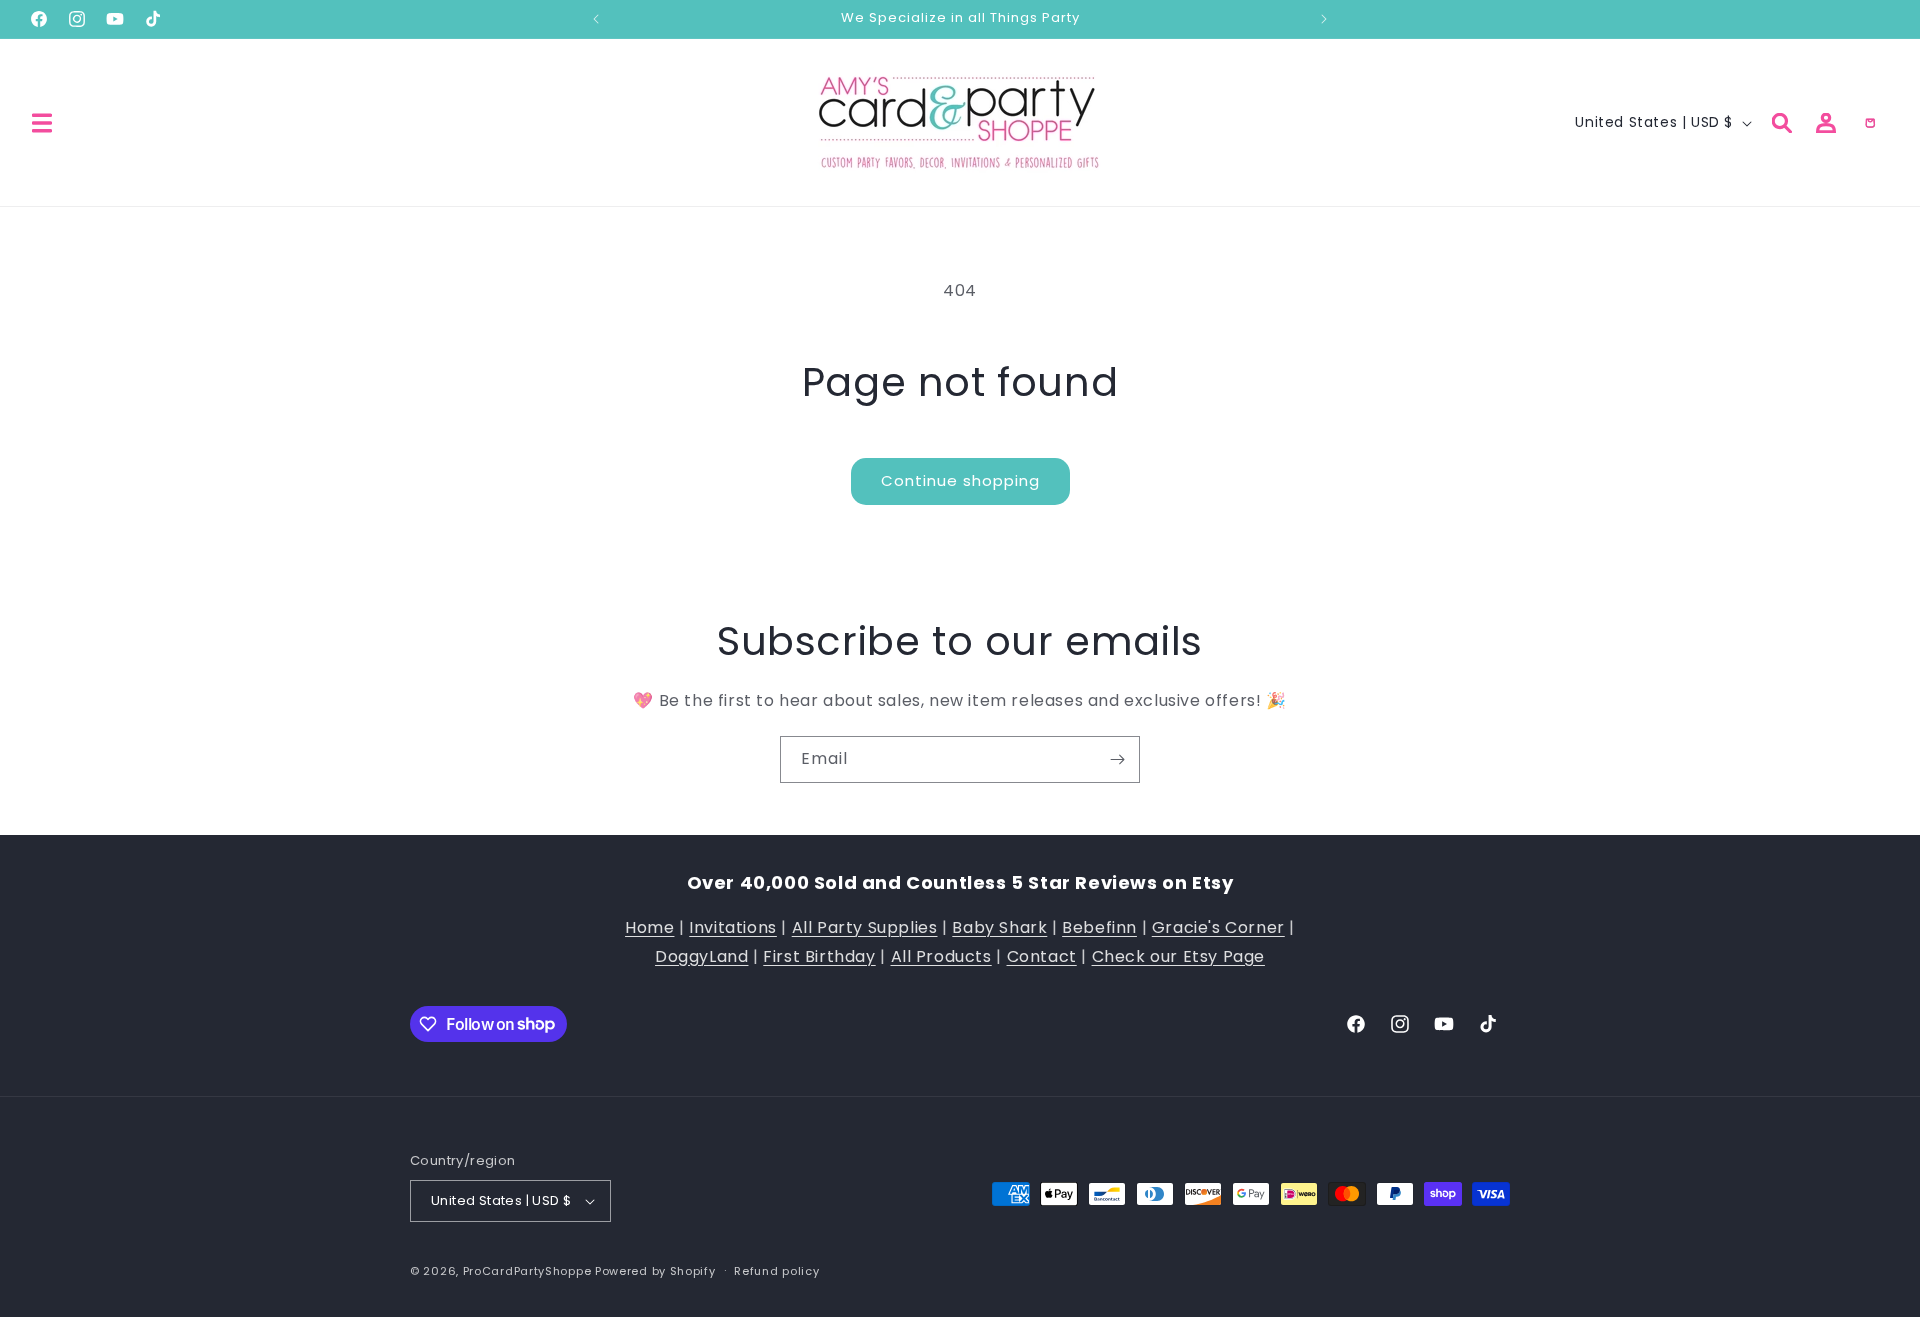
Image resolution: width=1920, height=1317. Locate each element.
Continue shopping (960, 480)
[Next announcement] (1324, 19)
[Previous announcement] (596, 19)
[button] (42, 123)
